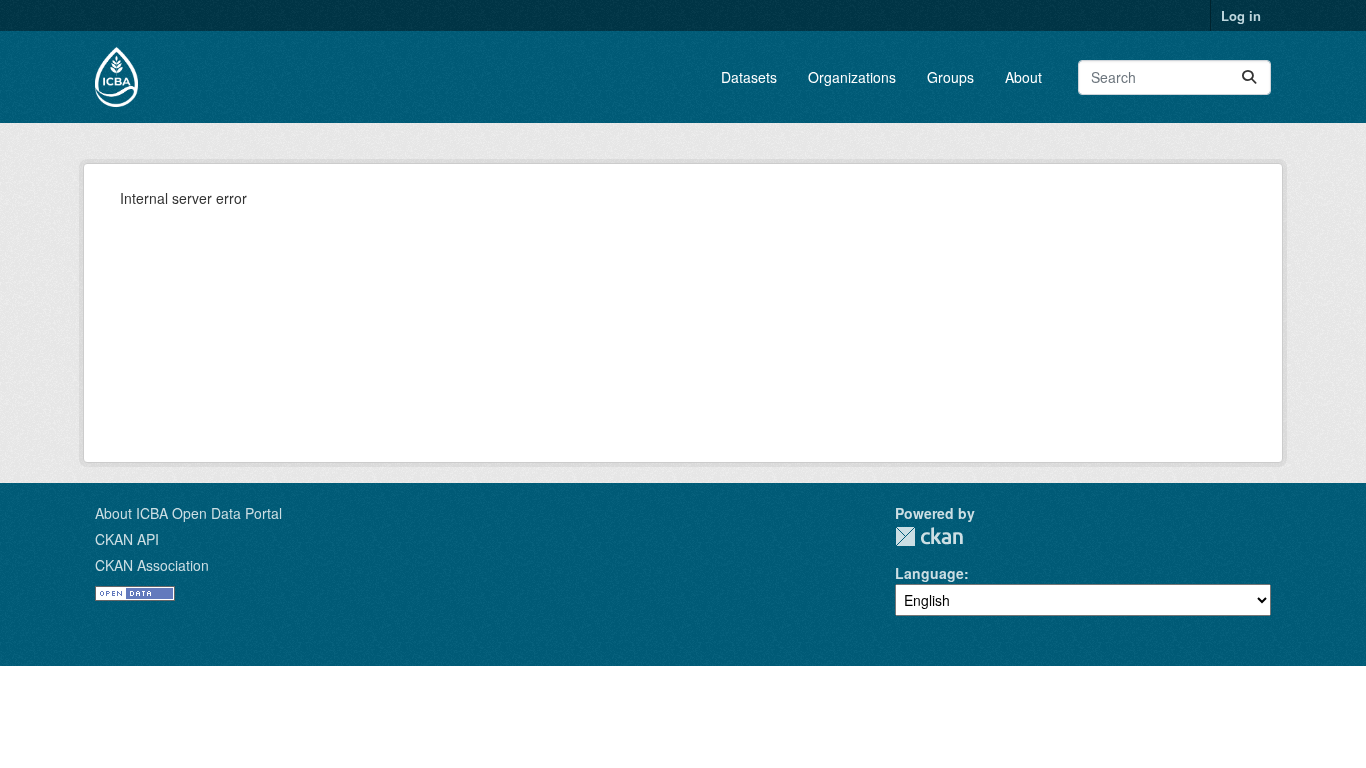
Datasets (749, 77)
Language (929, 573)
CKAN (929, 536)
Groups (950, 77)
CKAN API (127, 539)
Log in (1241, 15)
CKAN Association (152, 565)
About (1023, 77)
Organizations (852, 77)
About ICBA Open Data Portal (188, 513)
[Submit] (1249, 77)
